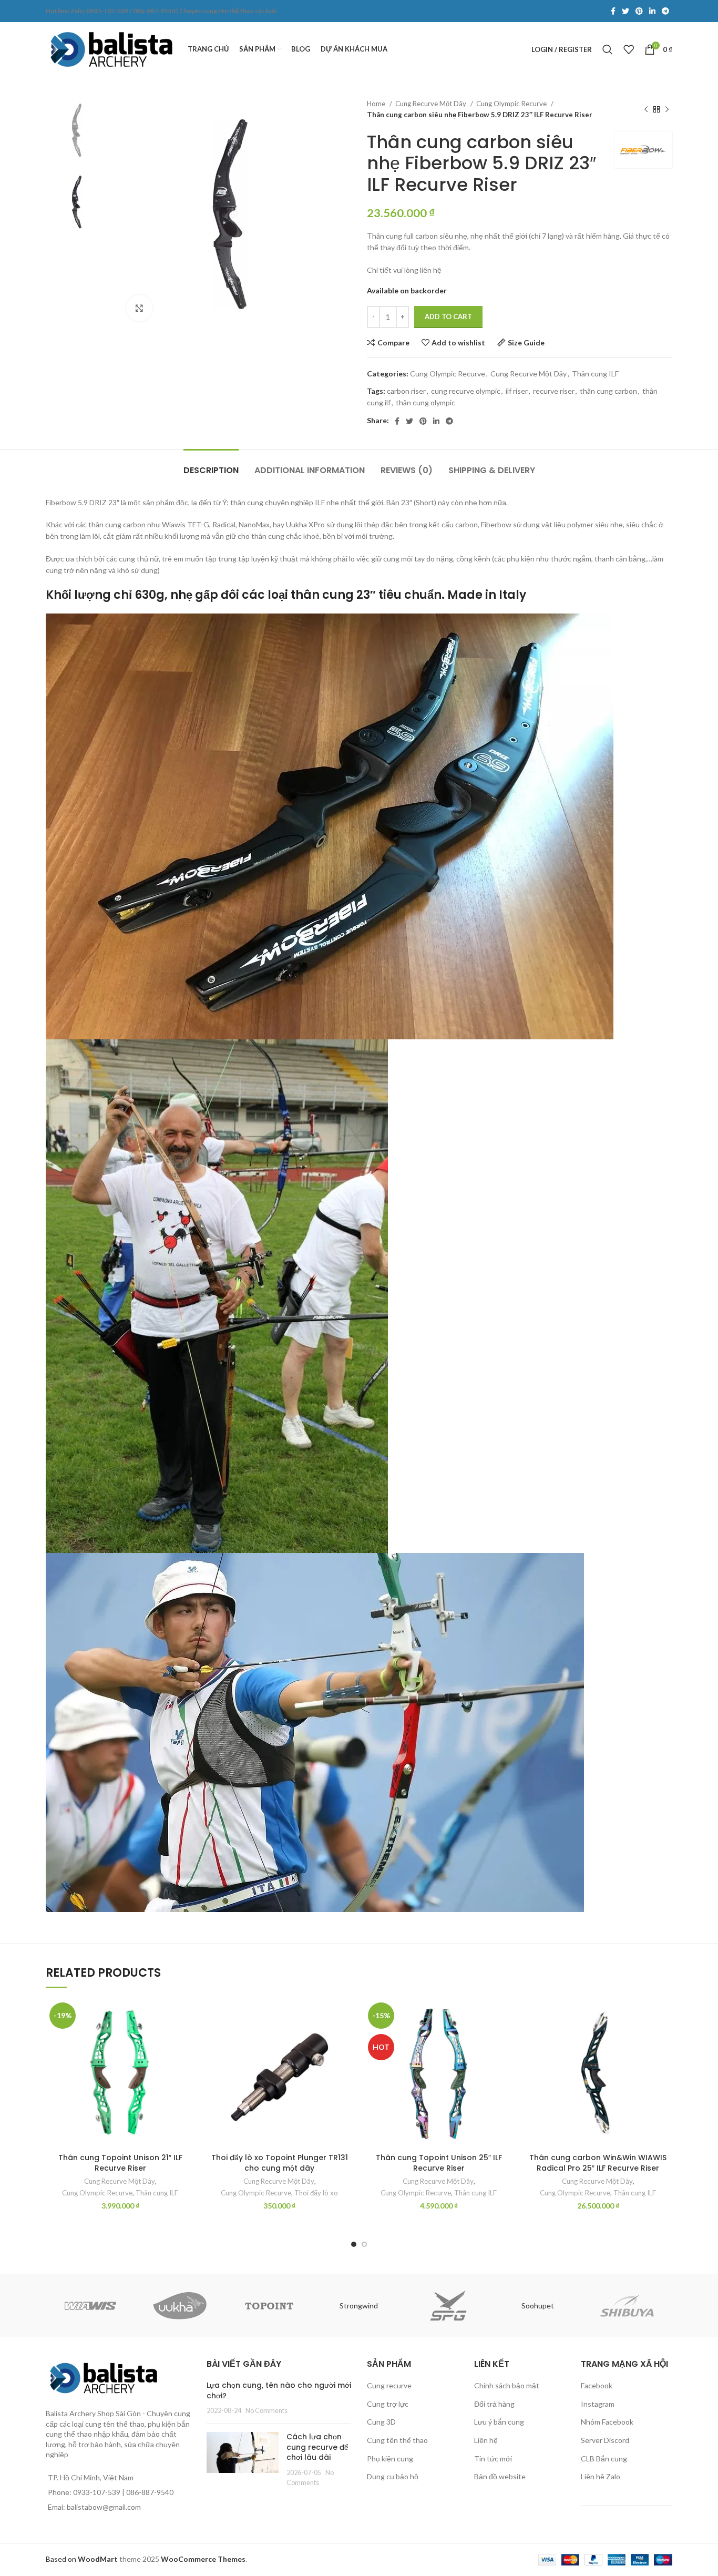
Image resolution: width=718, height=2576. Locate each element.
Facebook (597, 2385)
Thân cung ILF (595, 374)
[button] (346, 2040)
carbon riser (406, 391)
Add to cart (448, 316)
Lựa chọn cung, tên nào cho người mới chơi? (279, 2390)
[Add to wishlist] (187, 2016)
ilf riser (517, 391)
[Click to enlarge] (139, 308)
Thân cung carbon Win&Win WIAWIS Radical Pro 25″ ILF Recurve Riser (598, 2163)
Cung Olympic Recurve (512, 104)
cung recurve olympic (466, 391)
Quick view (187, 2063)
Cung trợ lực (388, 2404)
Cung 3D (381, 2422)
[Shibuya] (627, 2306)
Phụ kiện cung (390, 2459)
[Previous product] (646, 109)
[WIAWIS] (90, 2306)
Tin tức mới (493, 2459)
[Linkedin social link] (652, 11)
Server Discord (605, 2440)
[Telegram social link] (665, 11)
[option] (78, 130)
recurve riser (554, 391)
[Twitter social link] (625, 11)
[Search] (608, 49)
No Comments (266, 2411)
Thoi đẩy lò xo (316, 2193)
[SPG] (448, 2306)
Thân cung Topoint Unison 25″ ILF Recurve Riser (439, 2163)
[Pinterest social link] (639, 11)
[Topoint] (269, 2306)
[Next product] (667, 109)
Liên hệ (486, 2440)
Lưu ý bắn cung (499, 2422)
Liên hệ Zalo (601, 2476)
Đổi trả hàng (494, 2404)
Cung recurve (389, 2385)
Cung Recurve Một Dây (432, 104)
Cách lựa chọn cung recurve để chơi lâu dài (317, 2447)
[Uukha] (180, 2306)
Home (377, 104)
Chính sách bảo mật (507, 2385)
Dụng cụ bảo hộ (393, 2476)
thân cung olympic (425, 402)
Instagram (598, 2404)
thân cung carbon (608, 391)
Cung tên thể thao (397, 2440)
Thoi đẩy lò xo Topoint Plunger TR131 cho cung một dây (280, 2163)
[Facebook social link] (613, 11)
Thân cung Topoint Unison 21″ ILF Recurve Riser (120, 2163)
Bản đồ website (500, 2476)
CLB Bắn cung (604, 2459)
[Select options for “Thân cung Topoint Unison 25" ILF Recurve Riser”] (505, 2040)
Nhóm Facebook (607, 2422)
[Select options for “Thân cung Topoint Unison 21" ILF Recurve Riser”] (187, 2040)
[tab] (211, 465)
